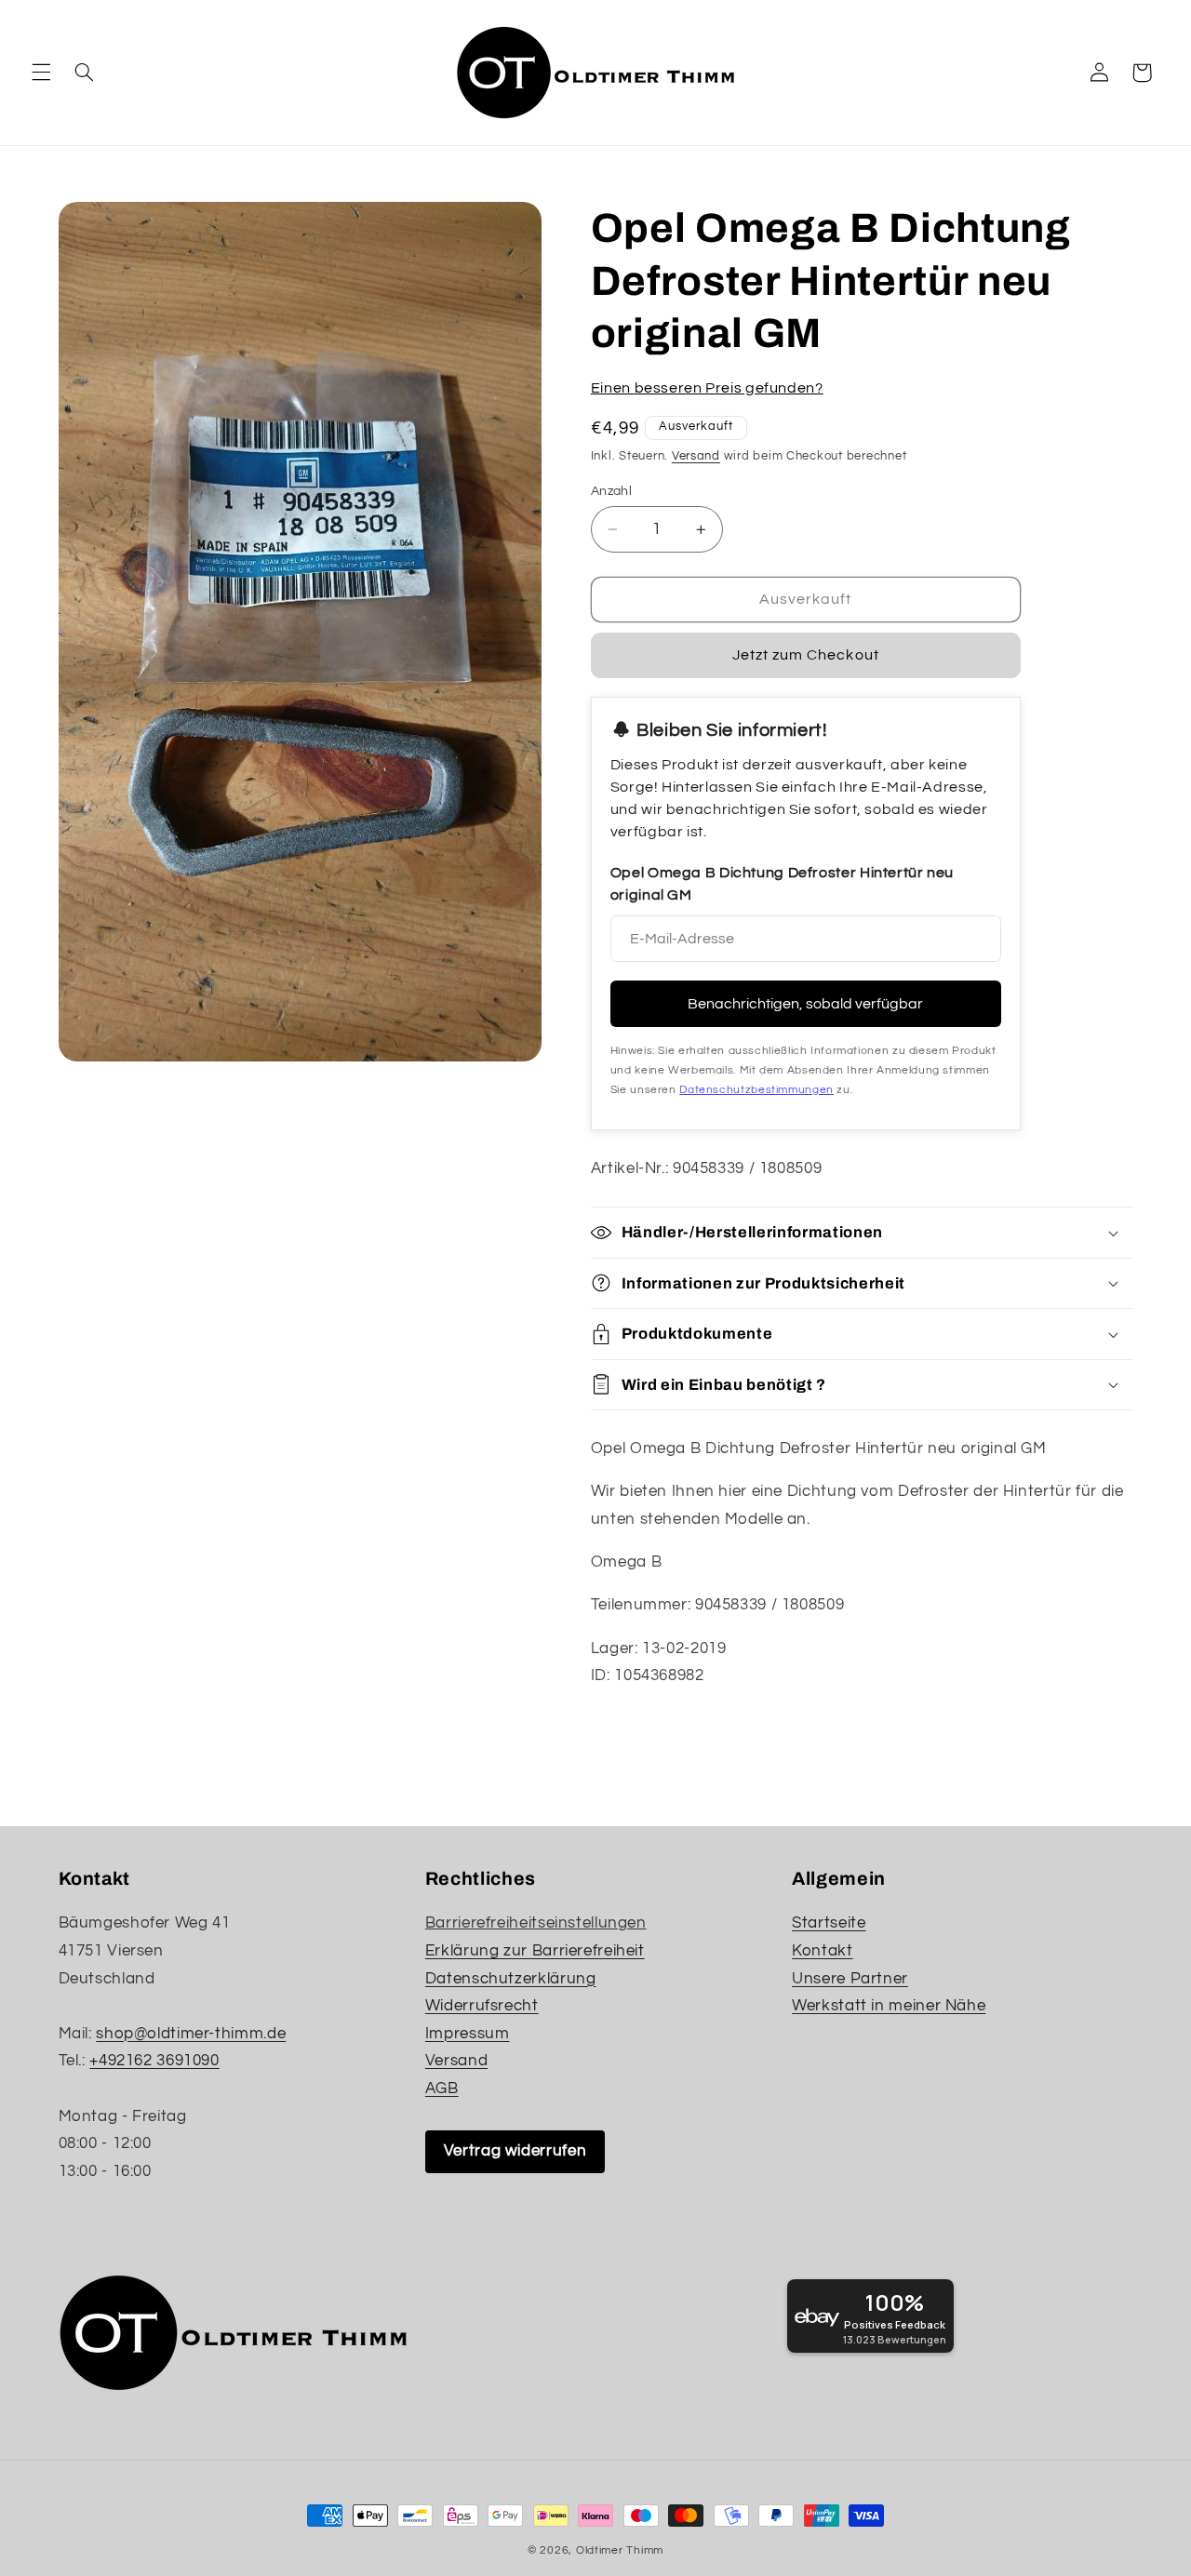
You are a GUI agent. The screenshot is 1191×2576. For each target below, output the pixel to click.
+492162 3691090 (154, 2061)
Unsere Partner (850, 1979)
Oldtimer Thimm (620, 2550)
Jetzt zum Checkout (806, 655)
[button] (41, 73)
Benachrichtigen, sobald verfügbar (805, 1004)
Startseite (829, 1923)
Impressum (468, 2034)
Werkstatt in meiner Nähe (889, 2006)
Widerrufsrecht (482, 2006)
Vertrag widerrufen (515, 2151)
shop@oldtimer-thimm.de (191, 2034)
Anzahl (612, 491)
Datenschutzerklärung (511, 1979)
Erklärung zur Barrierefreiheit (535, 1951)
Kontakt (822, 1951)
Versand (696, 456)
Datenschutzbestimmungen (756, 1090)
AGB (442, 2089)
